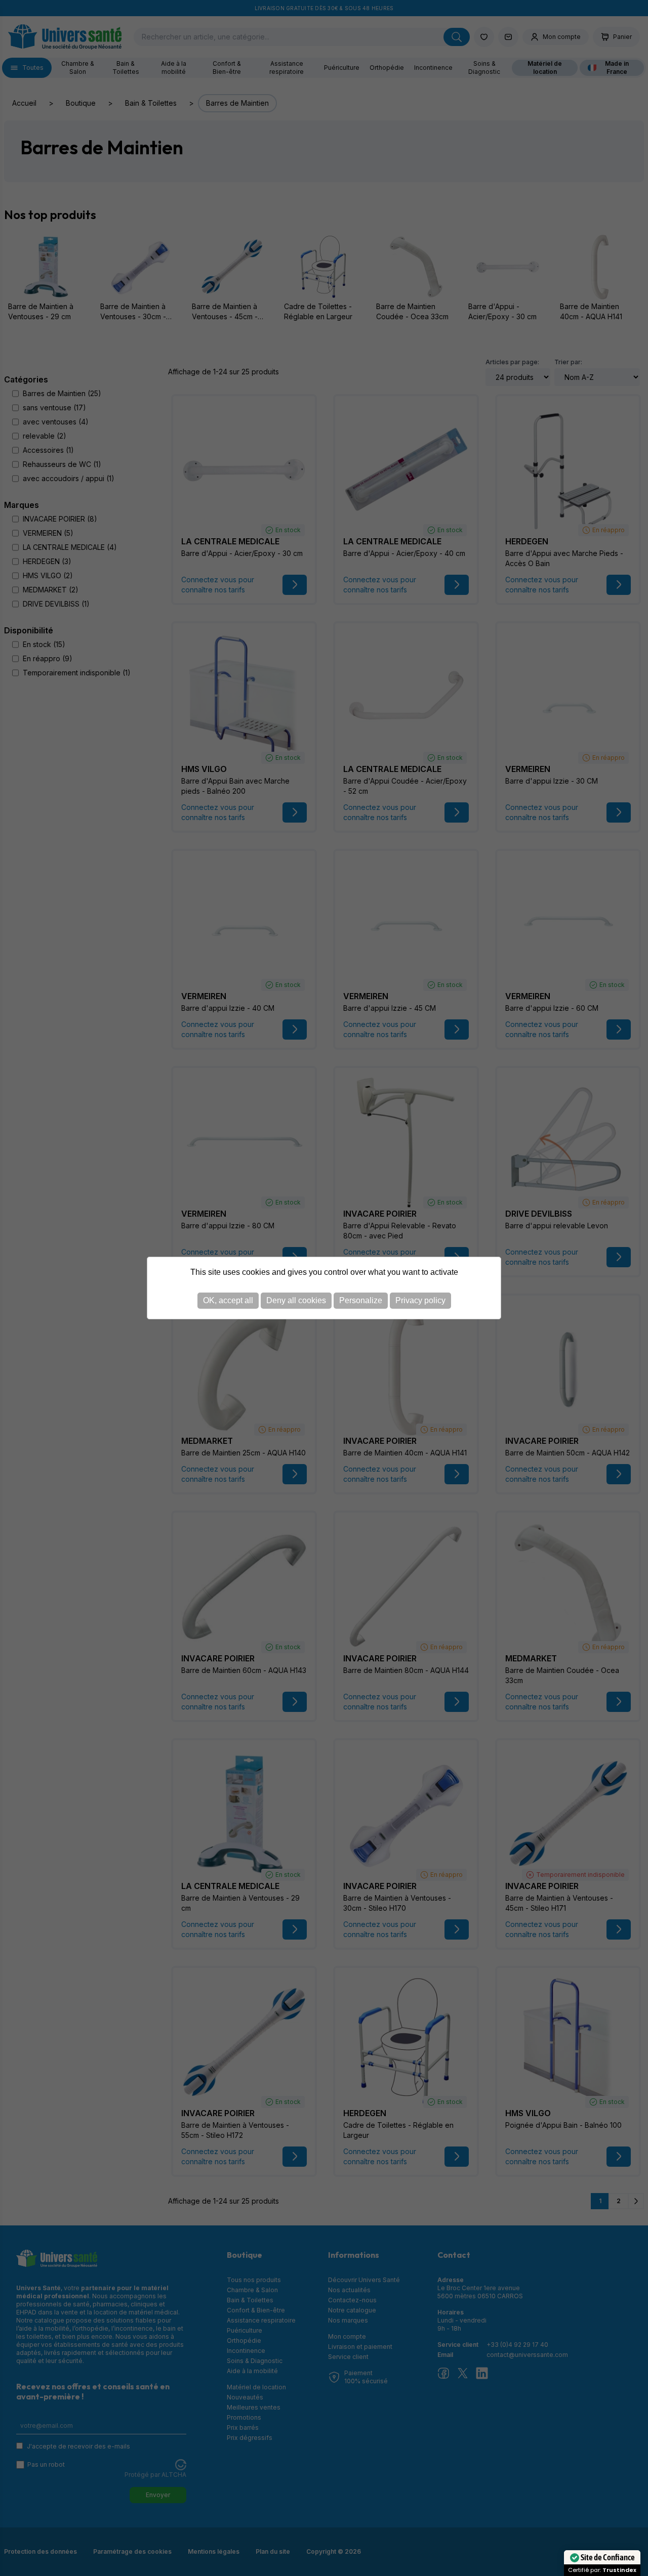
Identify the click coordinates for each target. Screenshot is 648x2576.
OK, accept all (228, 1300)
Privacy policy (420, 1300)
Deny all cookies (296, 1300)
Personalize (361, 1300)
